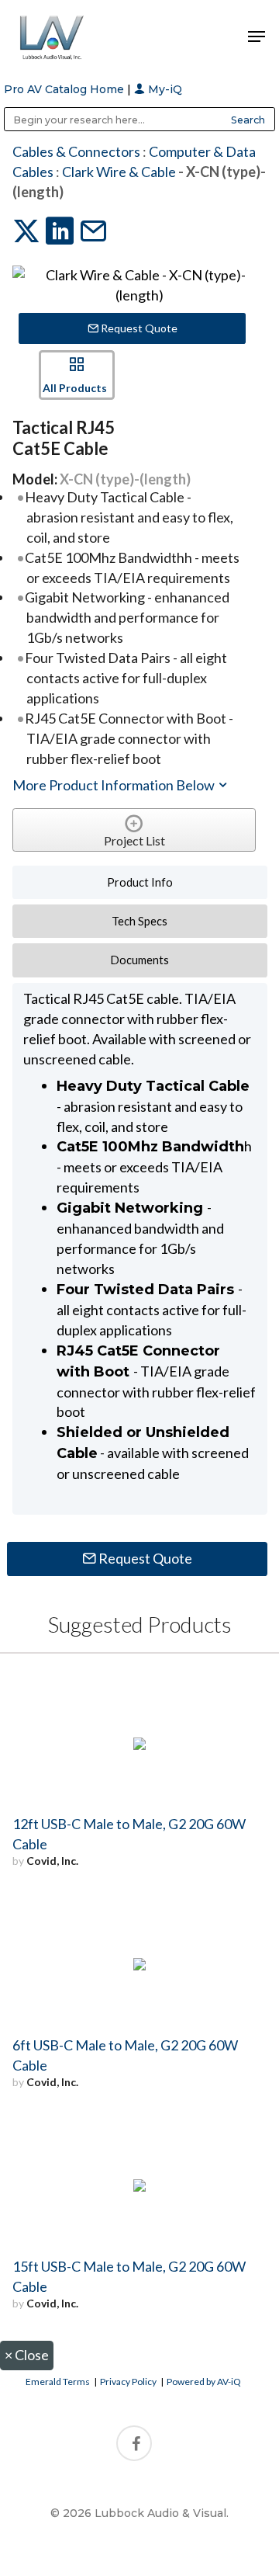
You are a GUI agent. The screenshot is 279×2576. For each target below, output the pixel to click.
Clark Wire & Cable (119, 172)
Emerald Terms (58, 2382)
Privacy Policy (128, 2382)
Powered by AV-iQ (204, 2382)
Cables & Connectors (76, 151)
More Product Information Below (115, 785)
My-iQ (164, 89)
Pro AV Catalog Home (65, 89)
